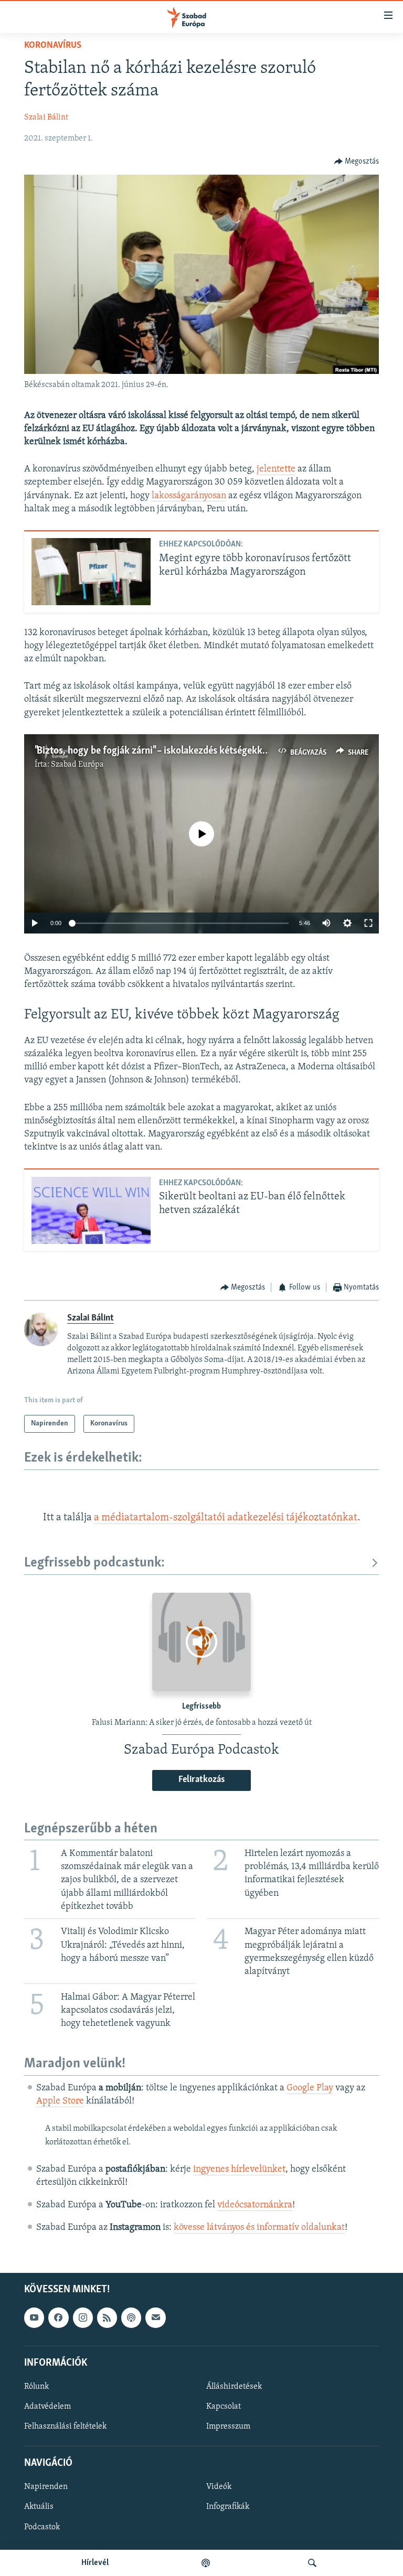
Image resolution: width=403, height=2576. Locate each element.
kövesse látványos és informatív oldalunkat (259, 2228)
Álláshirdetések (234, 2387)
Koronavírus (53, 46)
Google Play (310, 2088)
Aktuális (39, 2507)
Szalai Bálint (46, 117)
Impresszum (228, 2427)
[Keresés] (312, 2563)
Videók (219, 2487)
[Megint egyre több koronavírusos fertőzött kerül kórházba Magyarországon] (91, 572)
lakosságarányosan (189, 496)
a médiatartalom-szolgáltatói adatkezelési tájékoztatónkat (226, 1518)
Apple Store (60, 2101)
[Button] (357, 162)
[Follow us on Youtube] (34, 2317)
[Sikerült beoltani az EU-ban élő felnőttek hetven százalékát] (91, 1210)
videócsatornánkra (255, 2205)
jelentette (276, 469)
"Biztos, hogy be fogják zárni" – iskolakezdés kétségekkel (152, 751)
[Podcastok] (206, 2563)
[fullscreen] (368, 923)
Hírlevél (95, 2563)
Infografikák (228, 2507)
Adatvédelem (47, 2407)
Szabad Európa (77, 765)
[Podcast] (131, 2317)
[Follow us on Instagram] (83, 2317)
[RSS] (107, 2317)
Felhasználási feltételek (65, 2427)
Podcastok (42, 2527)
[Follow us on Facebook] (58, 2317)
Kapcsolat (224, 2407)
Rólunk (36, 2387)
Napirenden (46, 2487)
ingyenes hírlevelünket (239, 2170)
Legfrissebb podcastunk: (94, 1563)
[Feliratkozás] (155, 2317)
